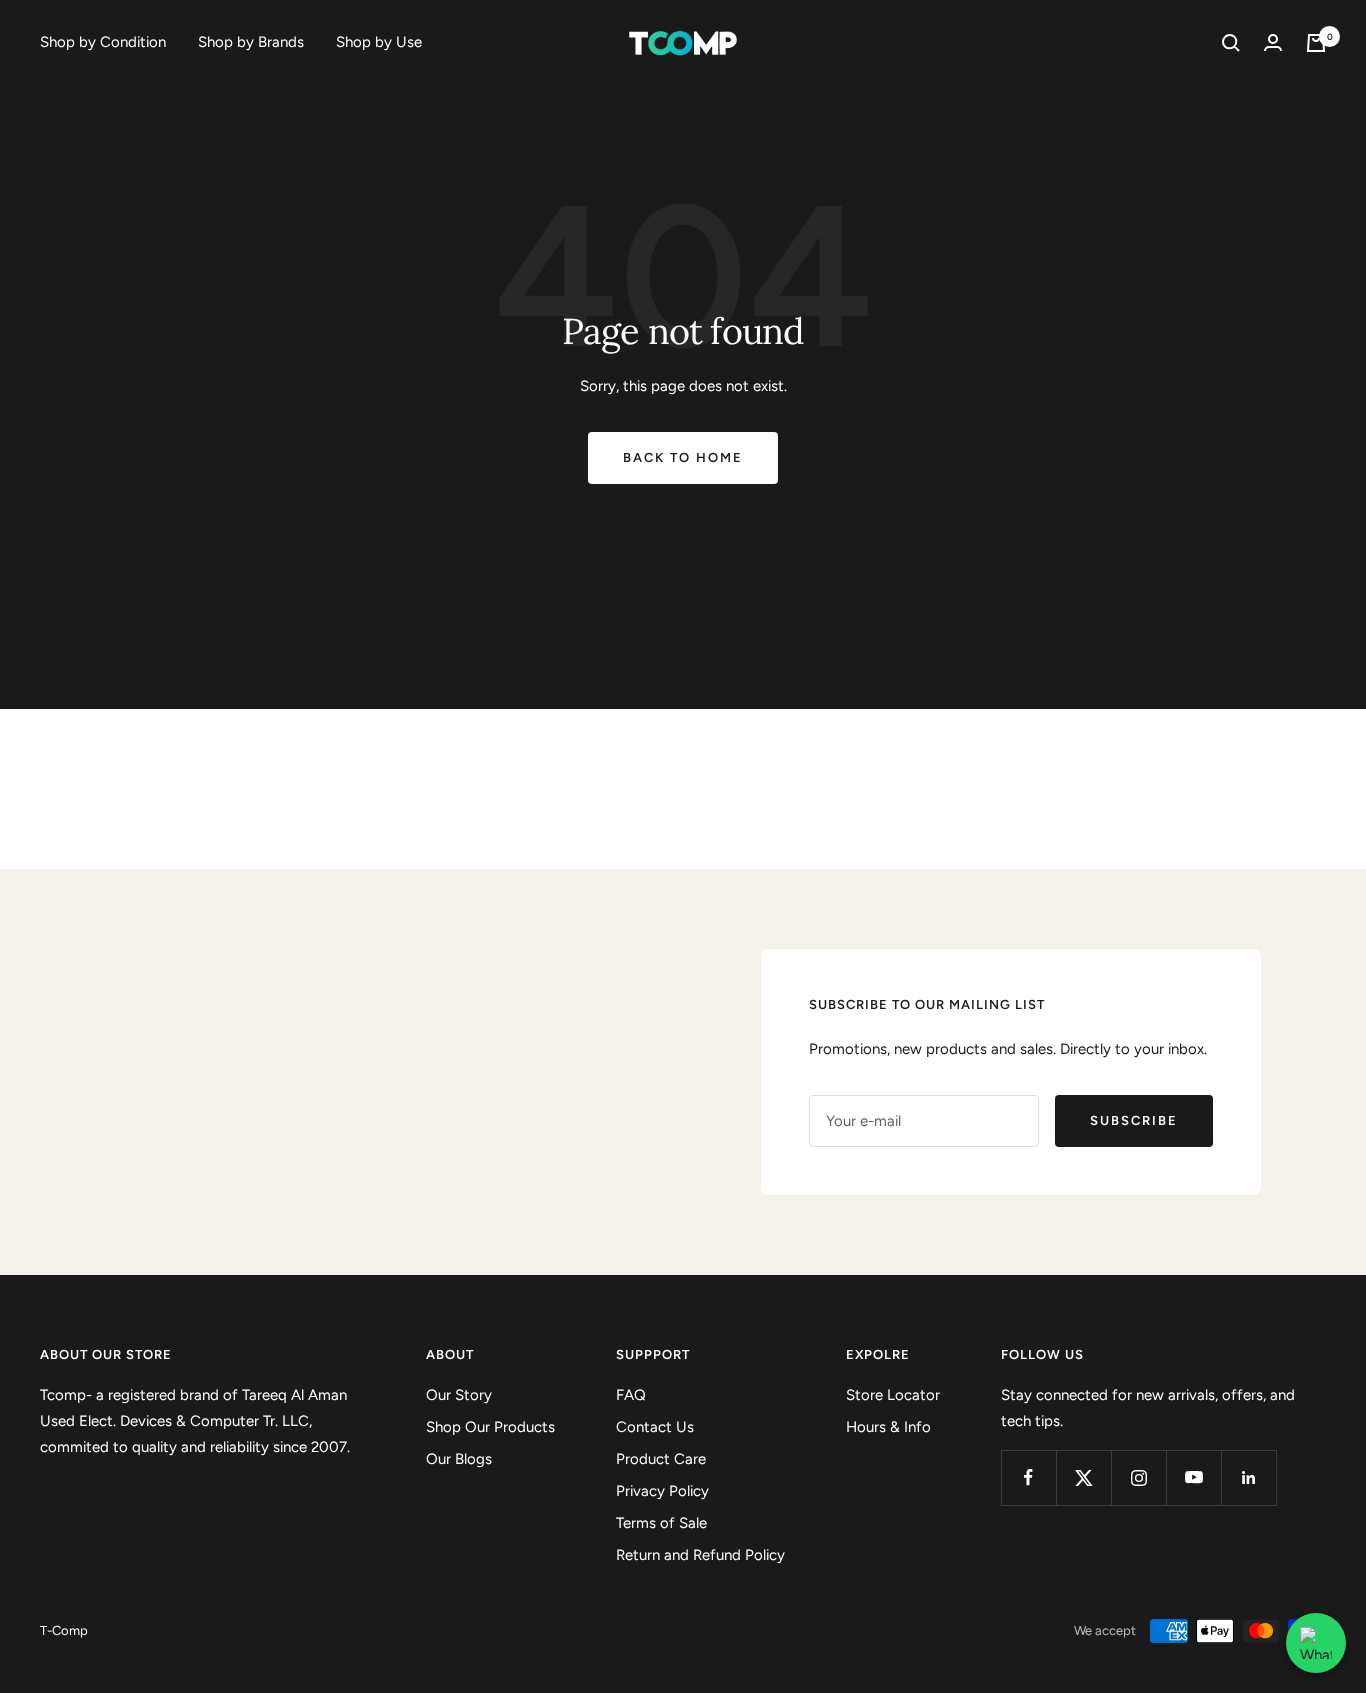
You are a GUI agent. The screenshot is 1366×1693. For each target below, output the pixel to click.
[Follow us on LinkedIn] (1248, 1477)
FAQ (631, 1395)
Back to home (683, 457)
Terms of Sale (661, 1523)
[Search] (1231, 43)
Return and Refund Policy (700, 1555)
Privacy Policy (662, 1491)
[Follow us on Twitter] (1083, 1477)
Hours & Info (888, 1427)
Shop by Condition (103, 42)
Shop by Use (379, 42)
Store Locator (893, 1395)
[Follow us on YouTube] (1193, 1477)
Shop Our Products (490, 1427)
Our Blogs (459, 1459)
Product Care (661, 1459)
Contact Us (655, 1427)
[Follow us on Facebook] (1028, 1477)
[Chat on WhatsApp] (1316, 1643)
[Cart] (1316, 43)
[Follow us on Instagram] (1138, 1477)
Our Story (459, 1395)
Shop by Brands (251, 42)
